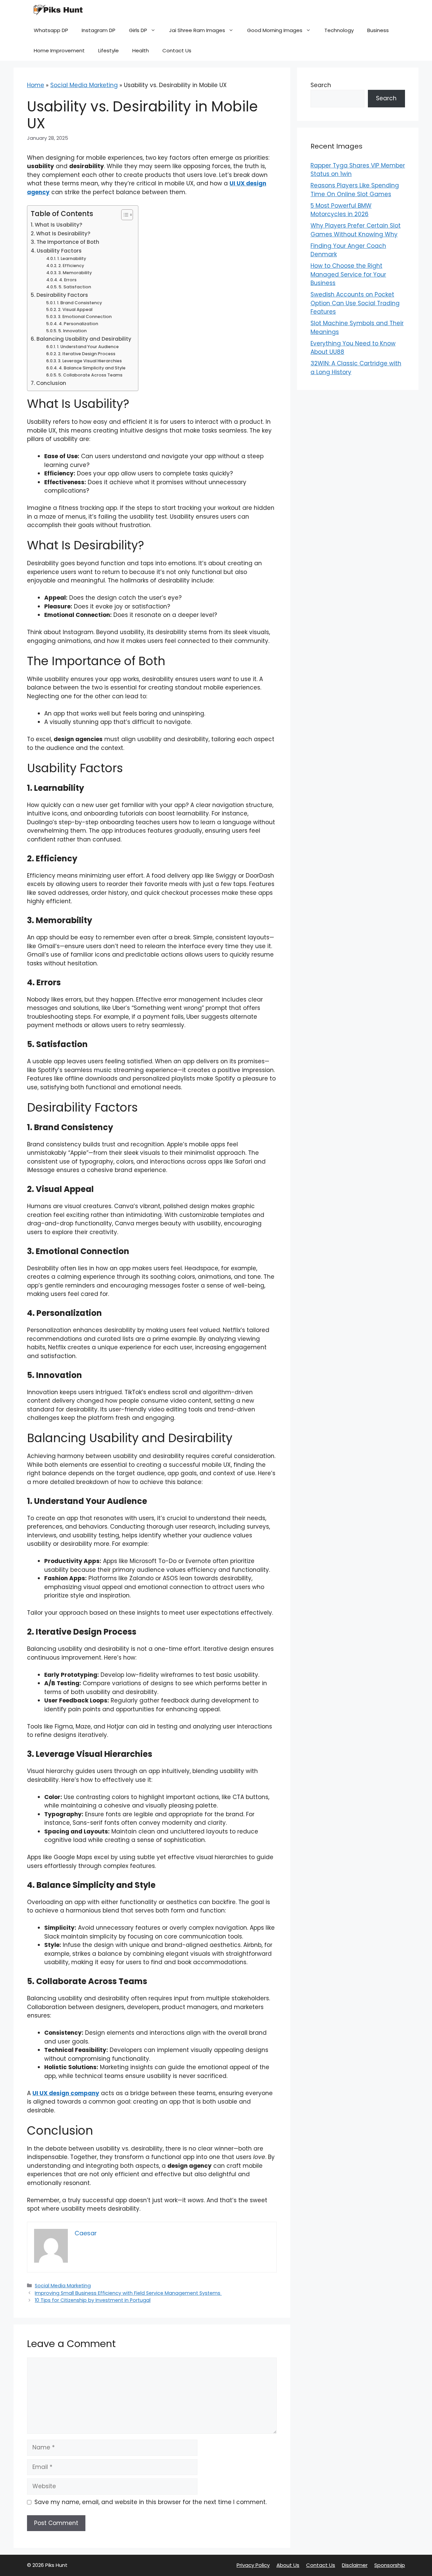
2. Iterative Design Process (87, 354)
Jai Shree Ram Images (197, 30)
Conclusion (51, 383)
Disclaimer (355, 2565)
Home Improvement (59, 50)
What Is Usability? (59, 225)
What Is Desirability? (63, 233)
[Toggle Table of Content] (124, 215)
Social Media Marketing (84, 85)
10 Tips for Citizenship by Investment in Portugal (93, 2300)
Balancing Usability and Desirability (84, 339)
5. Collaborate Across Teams (90, 375)
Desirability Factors (62, 295)
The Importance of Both (68, 242)
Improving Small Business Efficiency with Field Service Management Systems (128, 2293)
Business (378, 30)
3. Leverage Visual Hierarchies (90, 361)
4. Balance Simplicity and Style (92, 368)
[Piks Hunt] (57, 10)
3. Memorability (75, 273)
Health (141, 50)
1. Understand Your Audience (88, 347)
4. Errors (68, 280)
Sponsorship (390, 2565)
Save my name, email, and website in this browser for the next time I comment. (151, 2502)
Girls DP (138, 30)
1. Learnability (72, 258)
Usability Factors (59, 251)
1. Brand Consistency (79, 303)
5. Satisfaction (75, 287)
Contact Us (177, 50)
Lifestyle (109, 50)
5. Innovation (72, 331)
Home (36, 85)
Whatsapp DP (51, 30)
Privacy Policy (253, 2565)
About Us (288, 2565)
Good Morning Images (275, 30)
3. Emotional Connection (85, 317)
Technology (339, 30)
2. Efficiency (71, 266)
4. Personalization (78, 324)
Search (321, 85)
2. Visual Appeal (75, 309)
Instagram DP (99, 30)
